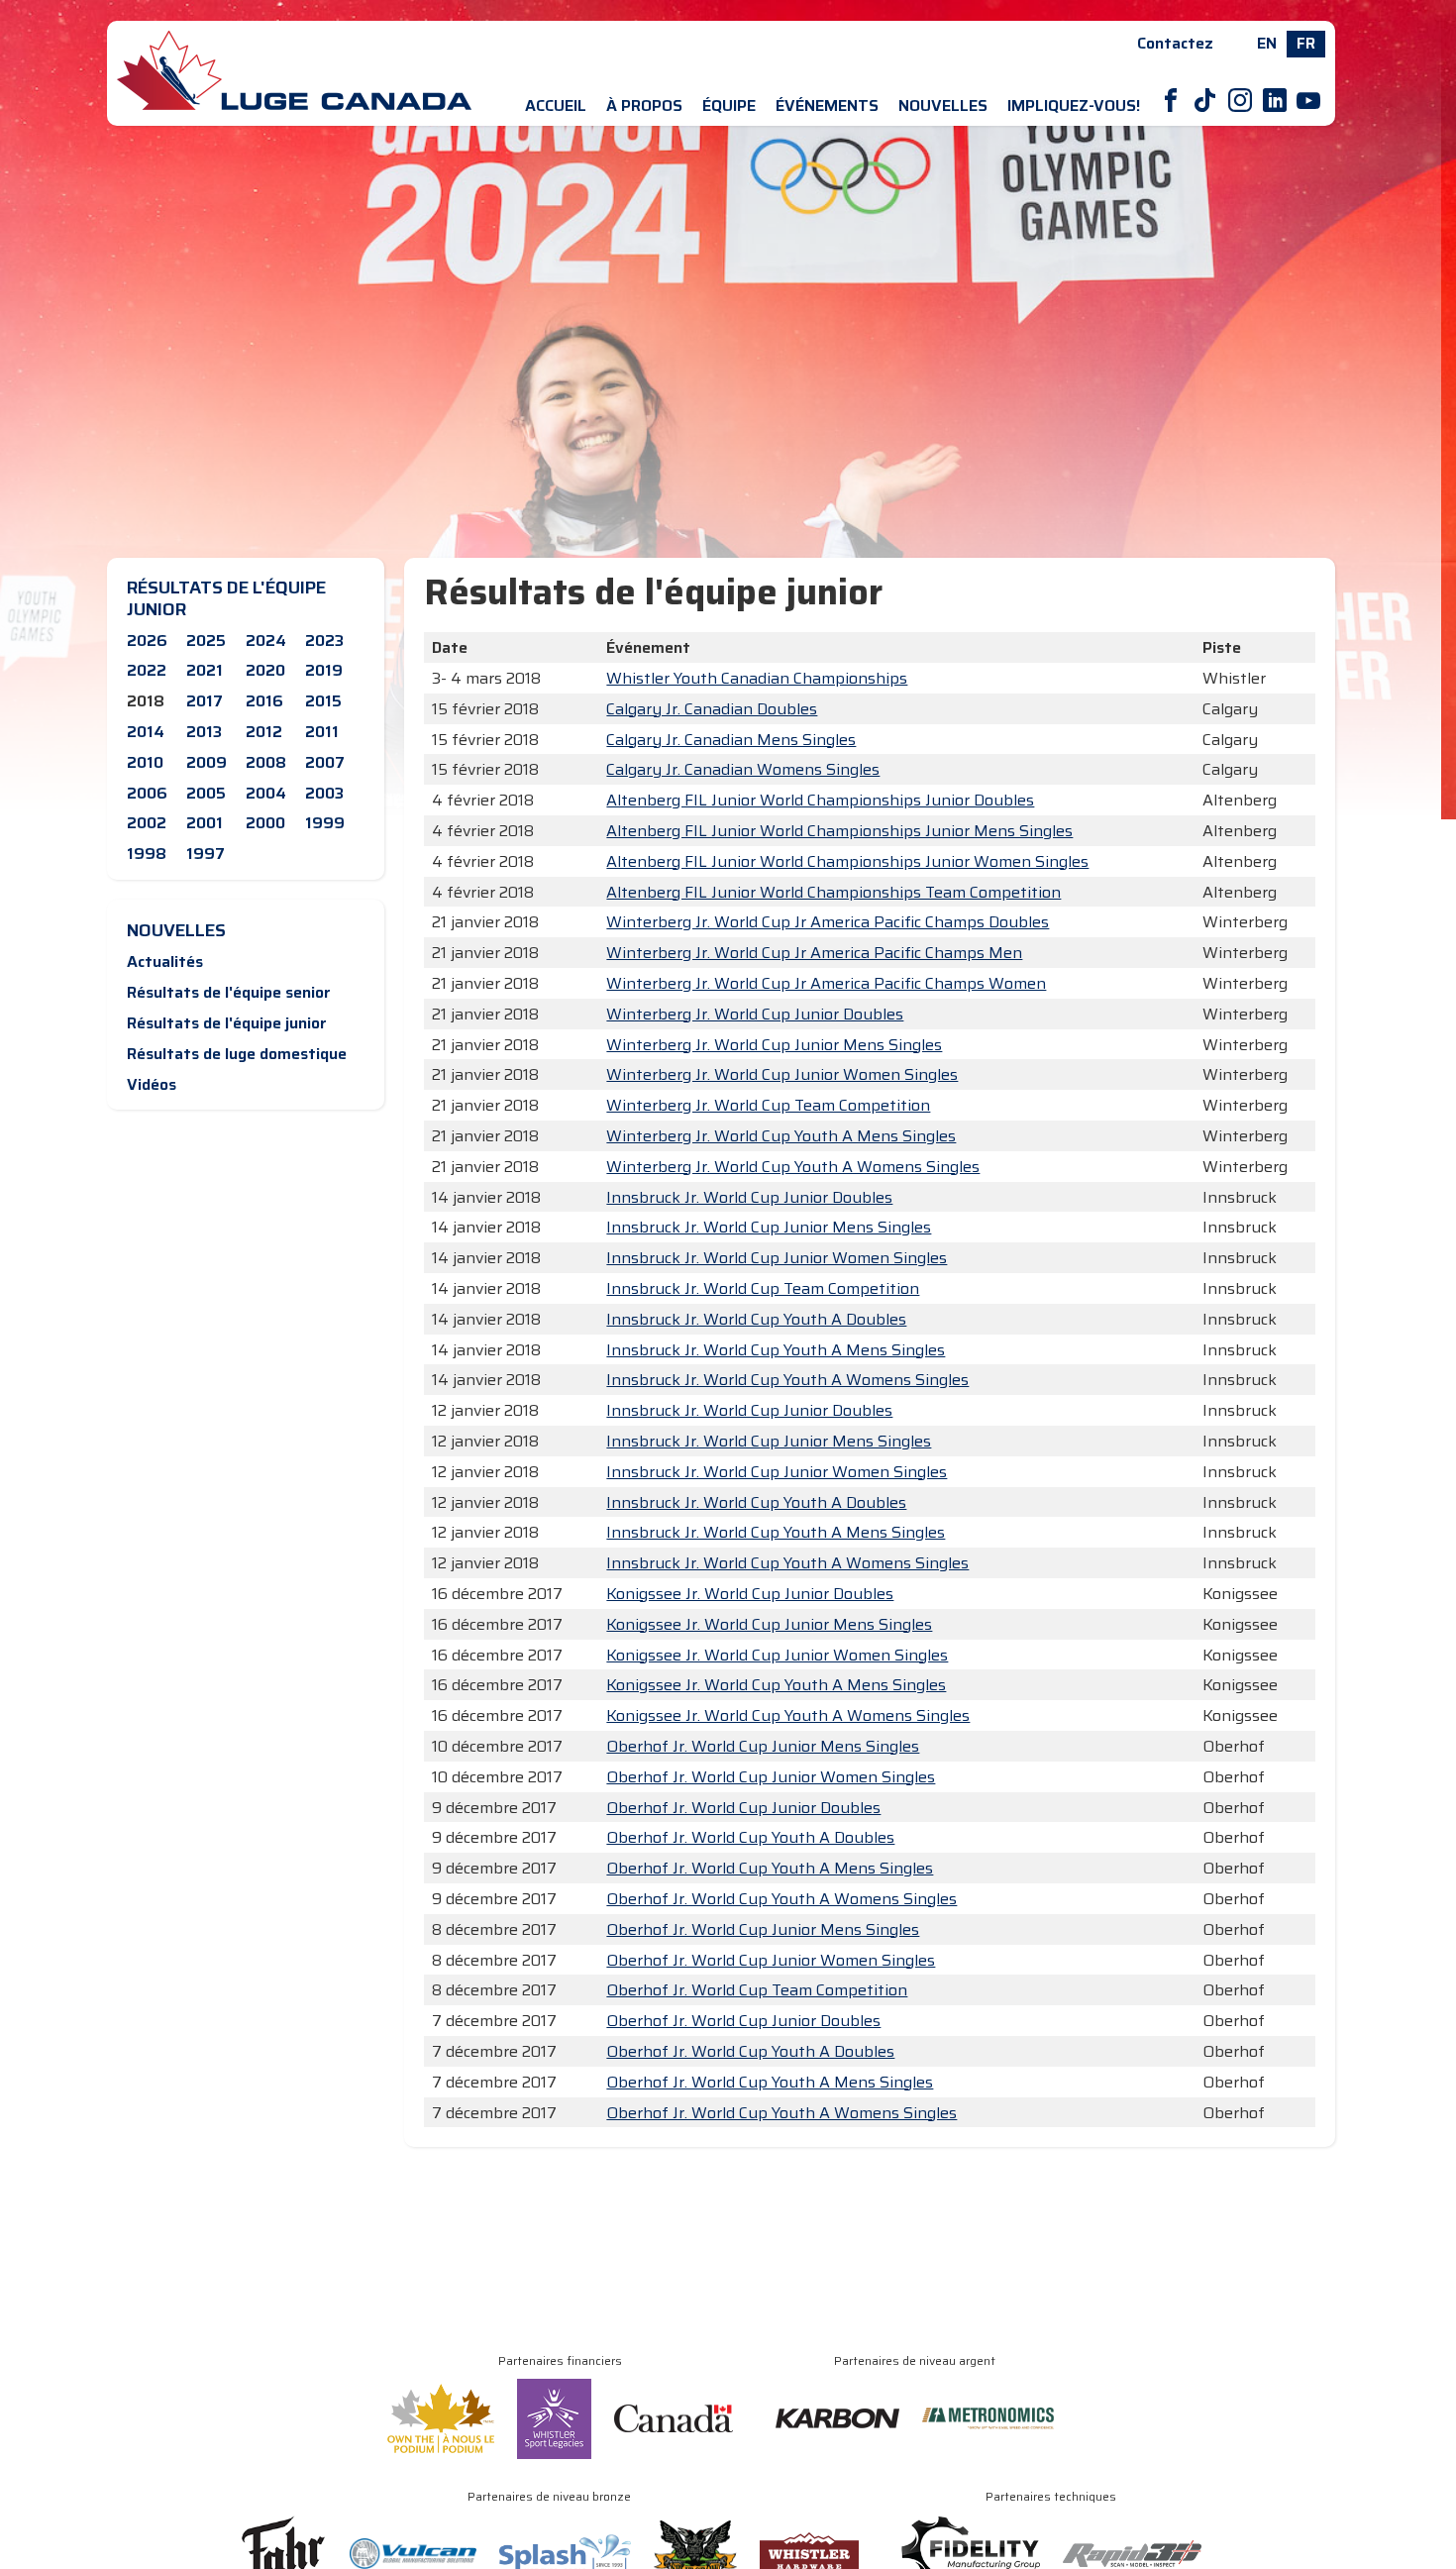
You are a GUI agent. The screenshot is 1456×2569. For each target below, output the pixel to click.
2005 (206, 793)
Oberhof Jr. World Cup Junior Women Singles (771, 1777)
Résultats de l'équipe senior (229, 992)
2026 (147, 641)
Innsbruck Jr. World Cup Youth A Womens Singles (787, 1380)
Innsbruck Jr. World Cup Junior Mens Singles (769, 1227)
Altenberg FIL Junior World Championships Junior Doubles (820, 800)
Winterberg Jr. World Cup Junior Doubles (755, 1014)
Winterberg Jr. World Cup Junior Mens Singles (774, 1045)
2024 (266, 641)
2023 (324, 641)
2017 (205, 701)
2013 (204, 732)
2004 (266, 793)
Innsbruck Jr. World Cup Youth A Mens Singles (776, 1350)
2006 (147, 793)
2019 (324, 670)
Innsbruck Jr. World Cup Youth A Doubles (756, 1319)
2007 (325, 762)
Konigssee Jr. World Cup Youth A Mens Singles (776, 1685)
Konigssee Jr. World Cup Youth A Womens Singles (788, 1715)
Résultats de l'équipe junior (227, 1023)
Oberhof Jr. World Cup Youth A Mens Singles (770, 1868)
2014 (146, 732)
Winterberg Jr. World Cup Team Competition (768, 1105)
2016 (264, 701)
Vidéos (152, 1084)
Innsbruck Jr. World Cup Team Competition (763, 1288)
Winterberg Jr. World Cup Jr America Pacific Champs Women (826, 983)
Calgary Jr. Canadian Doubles (712, 709)
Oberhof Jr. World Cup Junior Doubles (743, 1808)
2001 (205, 823)
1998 (147, 854)
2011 (322, 732)
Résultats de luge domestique (237, 1054)
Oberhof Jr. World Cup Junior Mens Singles (763, 1746)
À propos (644, 106)
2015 (323, 701)
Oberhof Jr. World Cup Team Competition (757, 1990)
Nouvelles (943, 106)
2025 (206, 641)
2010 (145, 762)
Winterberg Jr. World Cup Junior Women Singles (782, 1074)
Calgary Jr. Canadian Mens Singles (731, 740)
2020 (265, 670)
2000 (265, 823)
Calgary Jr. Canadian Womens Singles (743, 769)
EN (1267, 43)
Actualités (165, 962)
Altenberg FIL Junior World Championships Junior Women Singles (847, 861)
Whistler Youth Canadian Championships (757, 678)
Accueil (556, 106)
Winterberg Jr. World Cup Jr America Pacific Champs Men (814, 953)
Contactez (1175, 43)
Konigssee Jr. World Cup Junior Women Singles (777, 1655)
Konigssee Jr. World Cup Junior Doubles (750, 1594)
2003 (324, 793)
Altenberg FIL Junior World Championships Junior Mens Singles (839, 831)
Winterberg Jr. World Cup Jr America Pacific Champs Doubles (828, 922)
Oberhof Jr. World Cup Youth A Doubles (750, 1837)
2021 (205, 670)
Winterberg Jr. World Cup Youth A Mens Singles (781, 1136)
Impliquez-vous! (1074, 106)
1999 (325, 823)
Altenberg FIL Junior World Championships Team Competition (833, 892)
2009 (207, 762)
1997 (206, 854)
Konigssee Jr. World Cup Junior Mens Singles (769, 1624)
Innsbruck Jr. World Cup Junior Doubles (749, 1197)
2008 (266, 762)
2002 (147, 823)
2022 (147, 670)
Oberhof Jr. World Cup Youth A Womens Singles (781, 1899)
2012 (264, 732)
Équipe (729, 106)
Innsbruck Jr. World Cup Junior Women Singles (777, 1258)
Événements (827, 106)
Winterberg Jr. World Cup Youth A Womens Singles (793, 1167)
